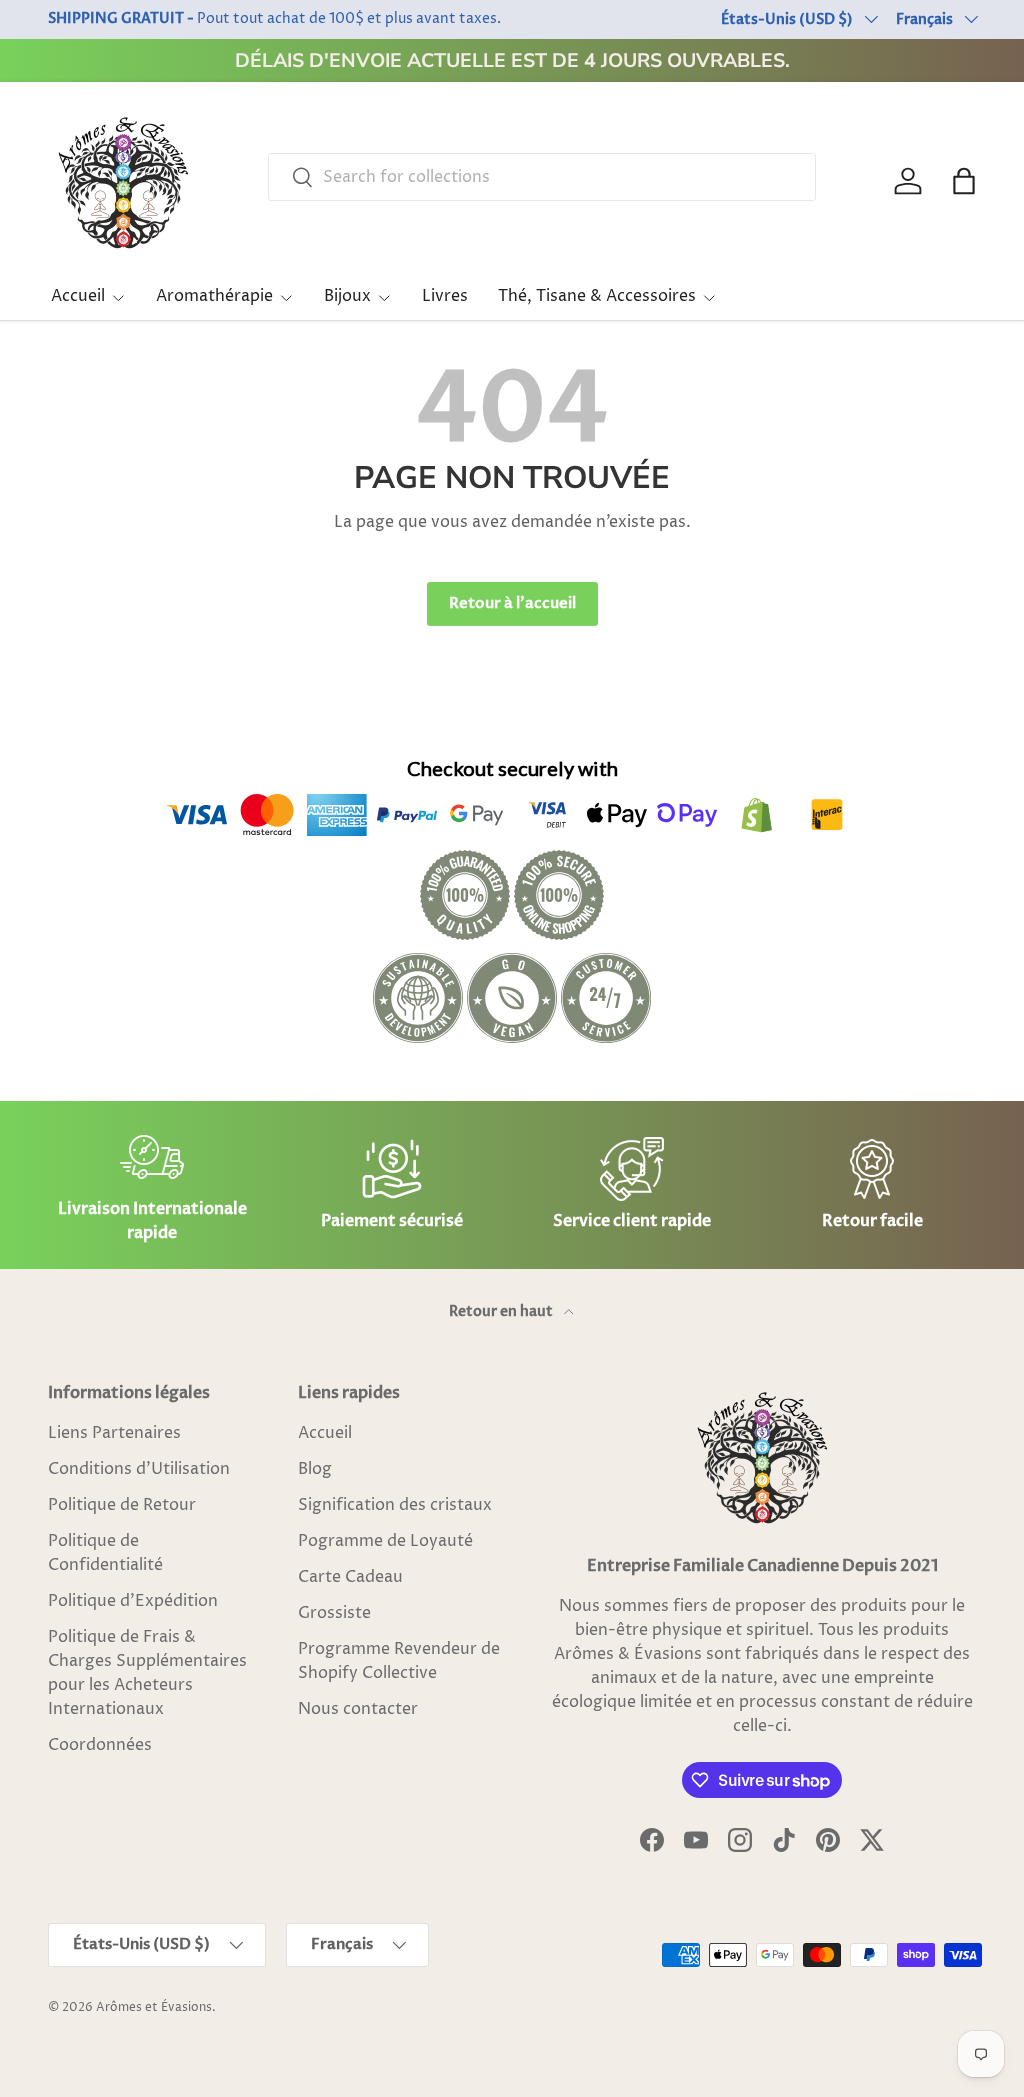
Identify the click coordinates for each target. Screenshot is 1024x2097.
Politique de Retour (122, 1505)
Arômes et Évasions (154, 2007)
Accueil (325, 1433)
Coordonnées (100, 1745)
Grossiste (334, 1613)
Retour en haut (502, 1311)
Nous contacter (358, 1709)
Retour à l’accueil (512, 603)
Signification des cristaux (395, 1505)
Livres (445, 296)
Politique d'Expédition (133, 1601)
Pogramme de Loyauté (385, 1541)
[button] (964, 181)
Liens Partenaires (114, 1433)
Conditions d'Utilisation (139, 1469)
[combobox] (542, 177)
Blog (315, 1469)
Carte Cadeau (350, 1577)
